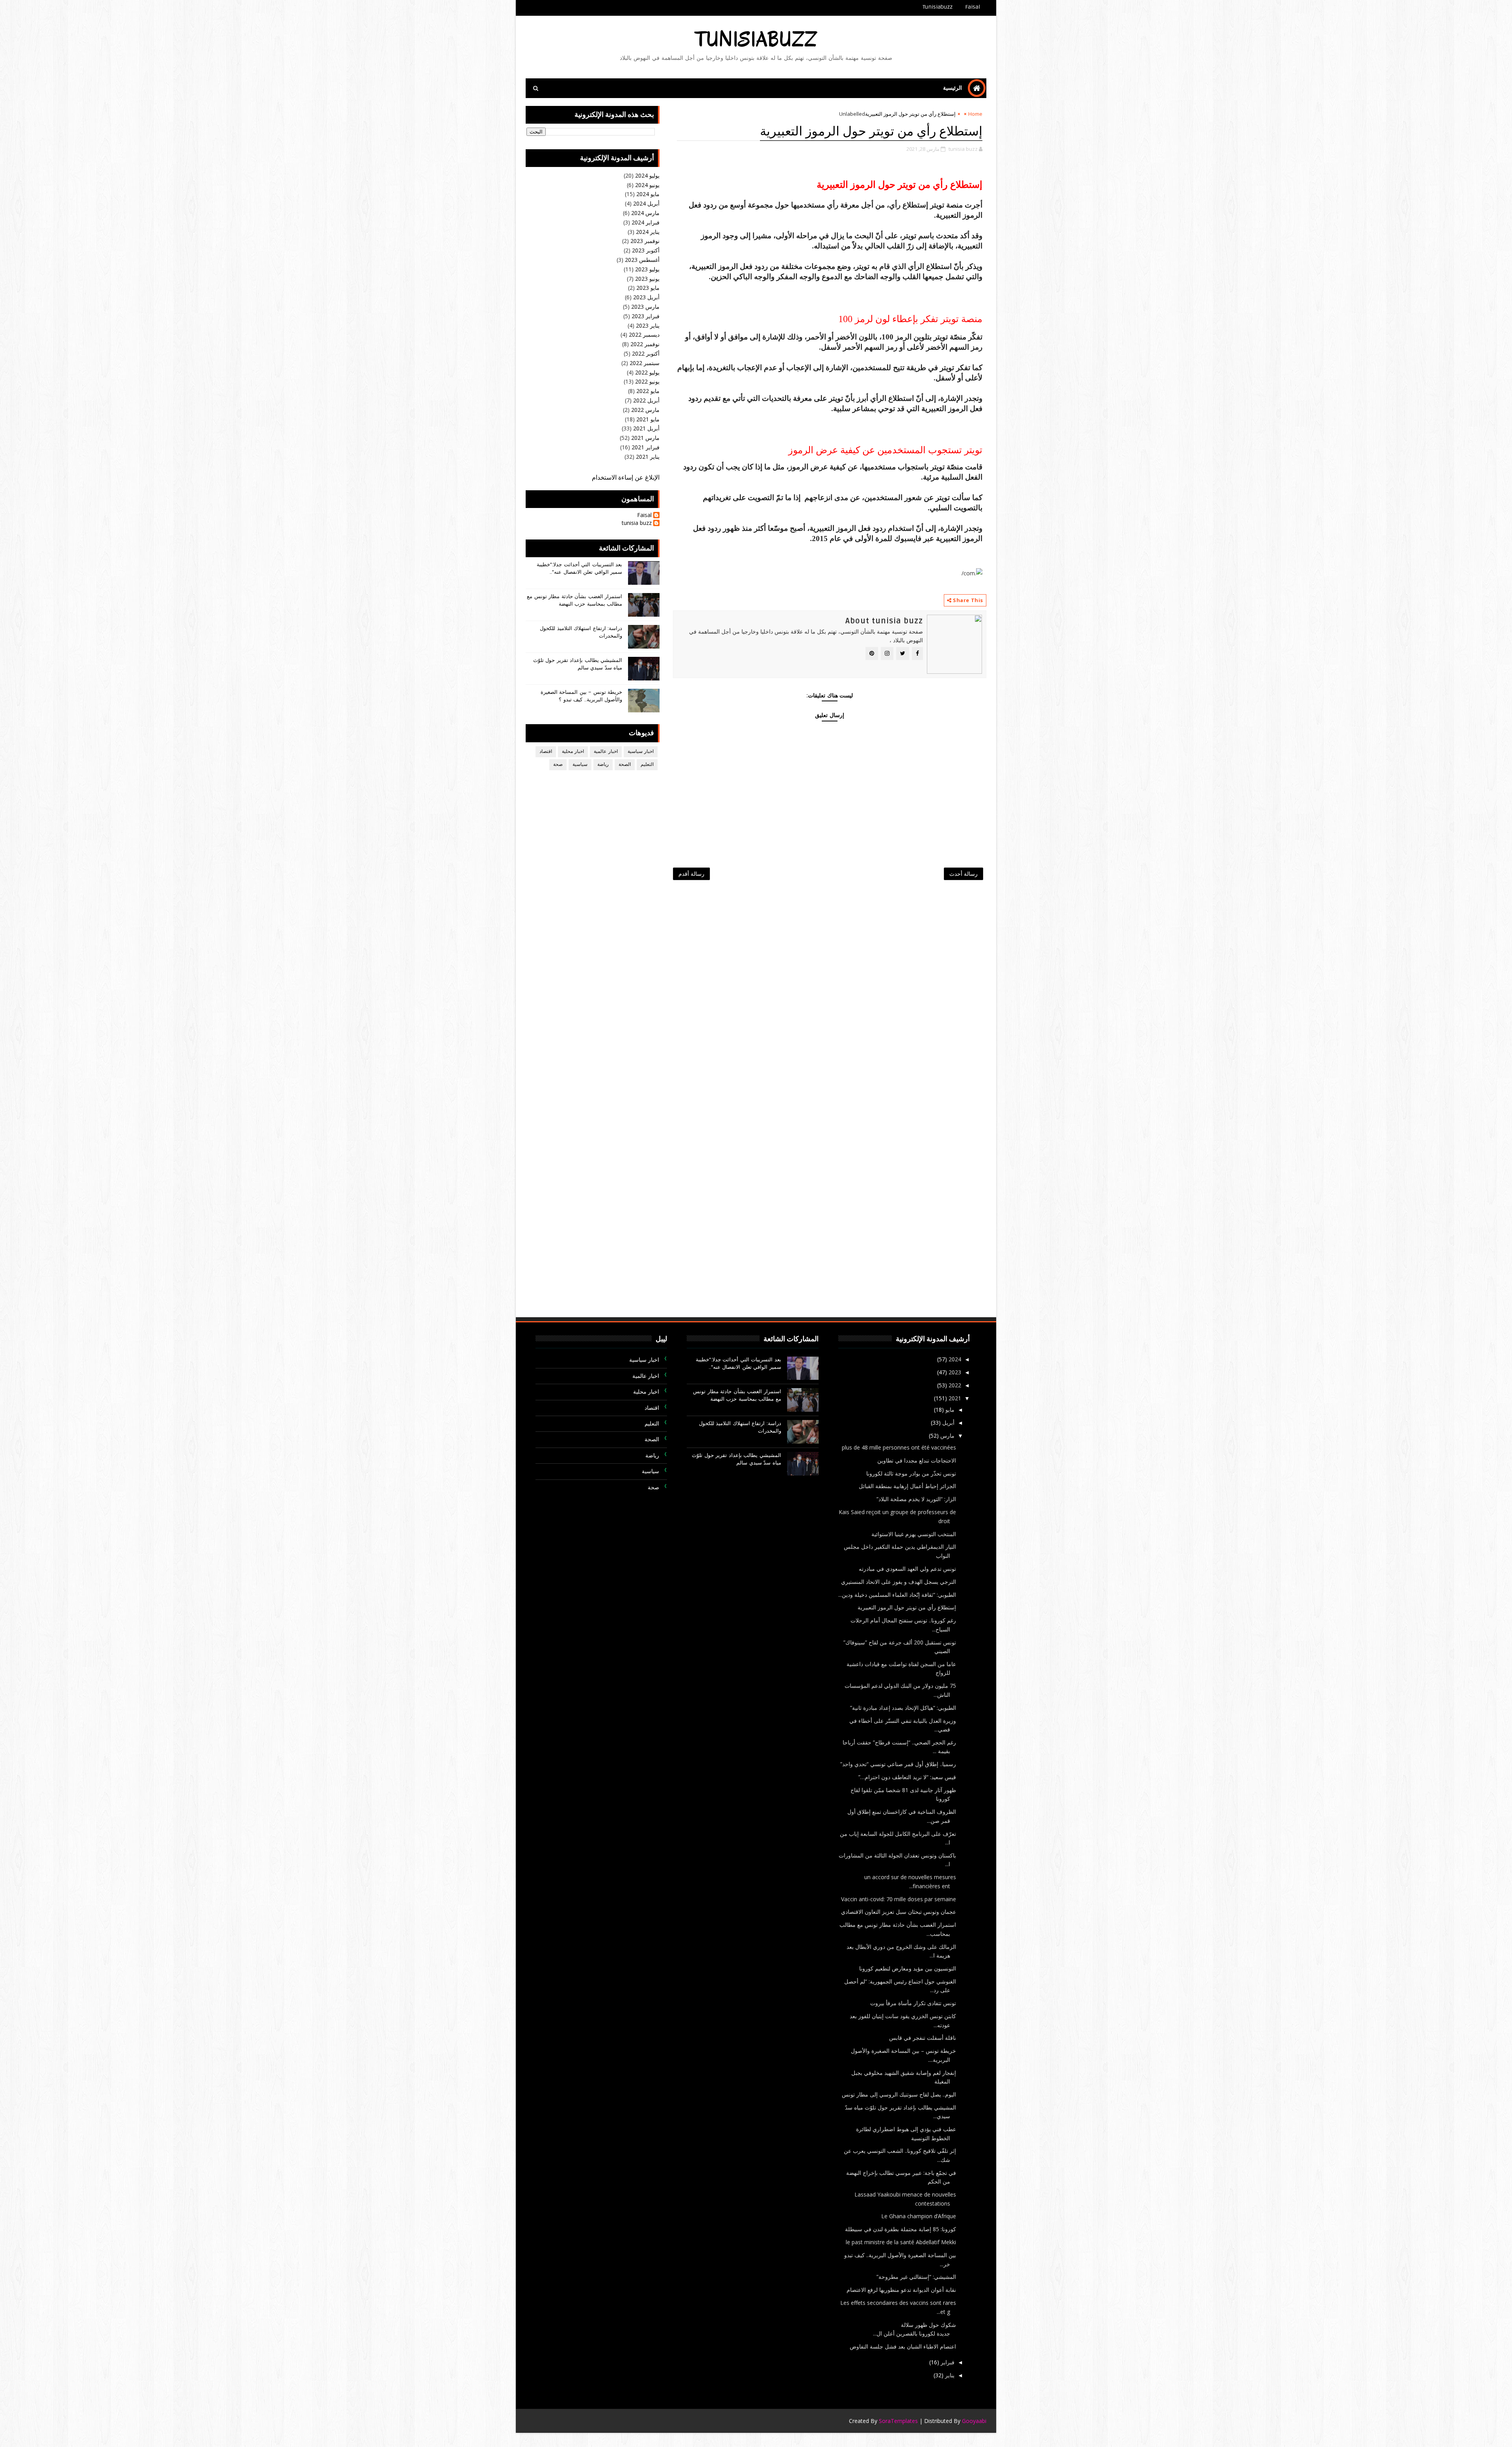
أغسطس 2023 (642, 260)
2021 (954, 1398)
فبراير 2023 (646, 316)
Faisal (973, 7)
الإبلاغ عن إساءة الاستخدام (626, 478)
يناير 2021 (648, 457)
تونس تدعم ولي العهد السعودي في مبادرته (907, 1569)
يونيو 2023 (647, 279)
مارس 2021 (645, 438)
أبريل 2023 (646, 297)
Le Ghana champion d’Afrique (919, 2216)
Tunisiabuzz (938, 7)
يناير (949, 2375)
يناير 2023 (648, 325)
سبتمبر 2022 (645, 363)
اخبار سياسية (641, 752)
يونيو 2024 (647, 185)
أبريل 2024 (646, 203)
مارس (947, 1436)
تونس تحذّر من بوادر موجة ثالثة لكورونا (911, 1473)
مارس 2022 (645, 410)
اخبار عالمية (606, 752)
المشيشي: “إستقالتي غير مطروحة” (916, 2277)
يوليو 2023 (647, 269)
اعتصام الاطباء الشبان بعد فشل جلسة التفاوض (903, 2346)
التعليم (647, 765)
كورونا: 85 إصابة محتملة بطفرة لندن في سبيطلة (901, 2229)
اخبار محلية (573, 752)
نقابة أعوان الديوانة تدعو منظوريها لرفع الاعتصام (901, 2290)
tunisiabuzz (756, 40)
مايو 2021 (648, 419)
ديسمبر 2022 (644, 335)
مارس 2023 (645, 307)
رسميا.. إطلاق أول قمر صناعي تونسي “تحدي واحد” (898, 1764)
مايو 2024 (648, 194)
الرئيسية (952, 88)
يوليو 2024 (647, 175)
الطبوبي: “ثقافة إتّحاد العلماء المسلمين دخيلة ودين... (897, 1595)
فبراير (947, 2362)
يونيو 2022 (647, 381)
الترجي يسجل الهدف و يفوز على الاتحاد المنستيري (899, 1582)
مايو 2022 (648, 391)
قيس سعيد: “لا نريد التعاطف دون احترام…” (907, 1777)
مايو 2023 (648, 288)
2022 (954, 1385)
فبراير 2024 (646, 222)
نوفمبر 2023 (645, 241)
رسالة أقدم (691, 874)
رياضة (603, 765)
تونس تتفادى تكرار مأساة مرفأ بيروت (913, 2003)
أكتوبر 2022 (646, 353)
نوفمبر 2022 (645, 344)
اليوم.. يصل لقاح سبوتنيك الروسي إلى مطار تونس (899, 2094)
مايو (949, 1410)
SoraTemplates (898, 2421)
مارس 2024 (645, 213)
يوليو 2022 (647, 372)
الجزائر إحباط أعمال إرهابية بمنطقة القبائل (907, 1486)
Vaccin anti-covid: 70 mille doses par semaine (899, 1899)
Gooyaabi (974, 2421)
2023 (954, 1372)
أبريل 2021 (646, 428)
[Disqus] (830, 990)
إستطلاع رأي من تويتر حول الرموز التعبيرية (907, 1607)
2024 (954, 1359)
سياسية (580, 765)
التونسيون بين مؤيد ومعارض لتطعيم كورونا (908, 1968)
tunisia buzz (637, 523)
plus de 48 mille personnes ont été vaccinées (899, 1447)
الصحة (625, 765)
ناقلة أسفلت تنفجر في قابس (923, 2038)
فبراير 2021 (646, 447)
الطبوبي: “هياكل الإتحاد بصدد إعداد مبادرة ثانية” (903, 1708)
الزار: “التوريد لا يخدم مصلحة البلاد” (916, 1499)
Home (975, 114)
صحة (558, 765)
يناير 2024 (648, 232)
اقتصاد (546, 752)
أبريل (948, 1423)
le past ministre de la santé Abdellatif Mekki (901, 2242)
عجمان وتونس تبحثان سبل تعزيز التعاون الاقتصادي (899, 1912)
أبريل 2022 (646, 400)
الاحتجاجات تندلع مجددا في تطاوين (917, 1460)
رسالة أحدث (964, 874)
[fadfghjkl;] (532, 8)
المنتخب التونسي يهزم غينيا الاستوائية (914, 1534)
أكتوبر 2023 (646, 250)
